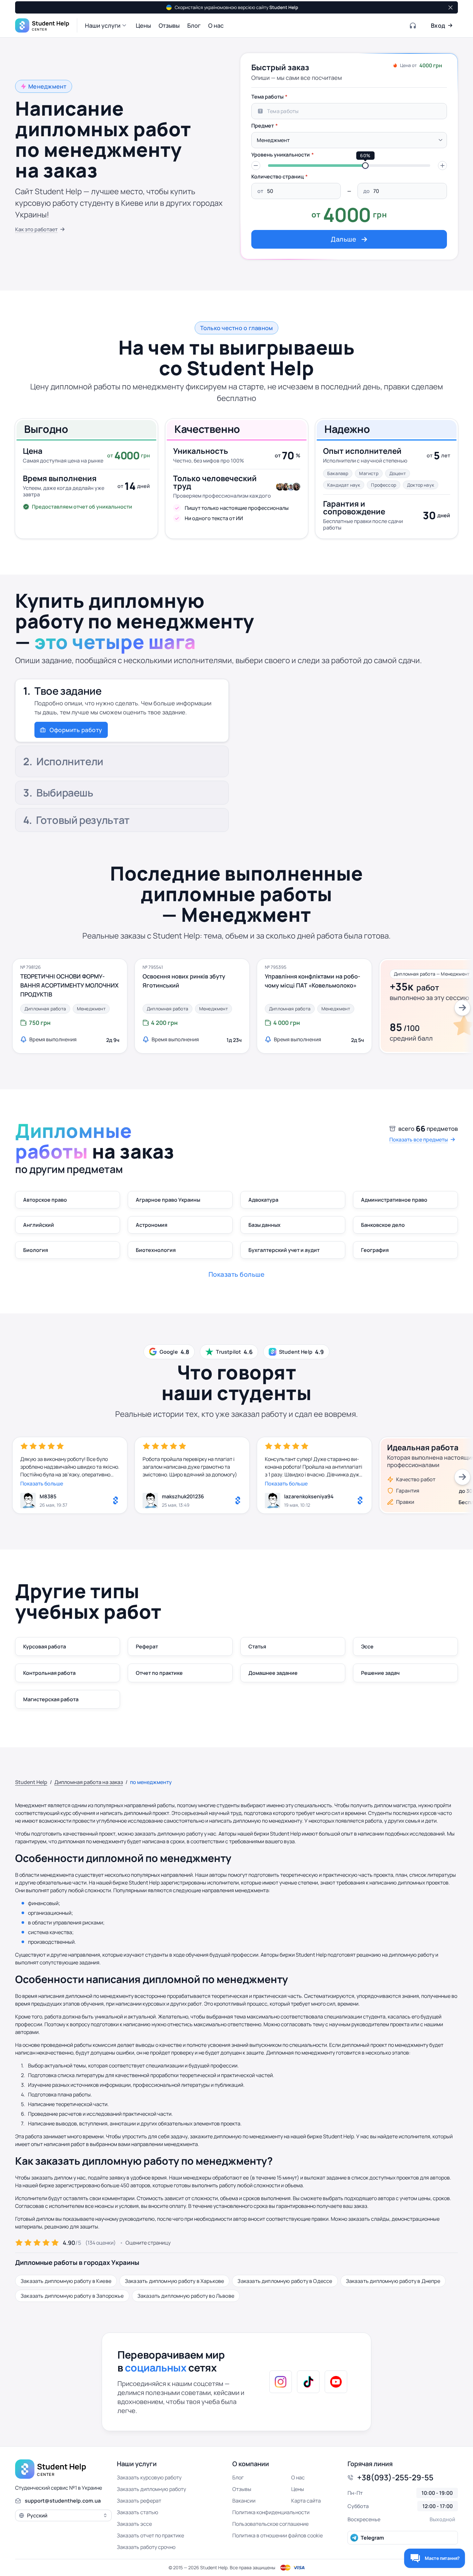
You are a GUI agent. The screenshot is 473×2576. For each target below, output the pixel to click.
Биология (36, 1250)
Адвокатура (263, 1200)
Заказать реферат (139, 2501)
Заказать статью (138, 2512)
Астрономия (152, 1225)
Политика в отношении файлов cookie (278, 2535)
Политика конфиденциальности (271, 2512)
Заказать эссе (134, 2524)
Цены (298, 2489)
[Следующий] (462, 1008)
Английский (39, 1225)
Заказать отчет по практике (150, 2535)
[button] (107, 25)
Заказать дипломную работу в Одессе (285, 2281)
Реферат (147, 1646)
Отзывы (242, 2489)
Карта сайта (306, 2501)
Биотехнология (156, 1250)
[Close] (450, 7)
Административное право (394, 1200)
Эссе (367, 1646)
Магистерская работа (51, 1699)
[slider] (365, 166)
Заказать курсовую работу (149, 2477)
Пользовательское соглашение (270, 2524)
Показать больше (42, 1484)
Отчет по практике (159, 1673)
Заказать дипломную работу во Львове (186, 2296)
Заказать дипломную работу (151, 2489)
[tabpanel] (349, 169)
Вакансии (244, 2501)
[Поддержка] (413, 25)
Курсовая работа (45, 1646)
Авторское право (45, 1200)
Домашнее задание (273, 1673)
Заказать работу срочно (146, 2547)
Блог (238, 2477)
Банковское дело (383, 1225)
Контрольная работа (49, 1673)
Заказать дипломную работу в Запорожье (72, 2296)
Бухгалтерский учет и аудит (284, 1250)
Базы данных (264, 1225)
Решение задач (380, 1673)
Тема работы (267, 97)
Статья (257, 1646)
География (375, 1250)
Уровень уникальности (281, 155)
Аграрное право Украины (168, 1200)
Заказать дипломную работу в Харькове (174, 2281)
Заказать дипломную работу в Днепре (393, 2281)
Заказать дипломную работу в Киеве (66, 2281)
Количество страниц (278, 177)
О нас (298, 2477)
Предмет (263, 126)
